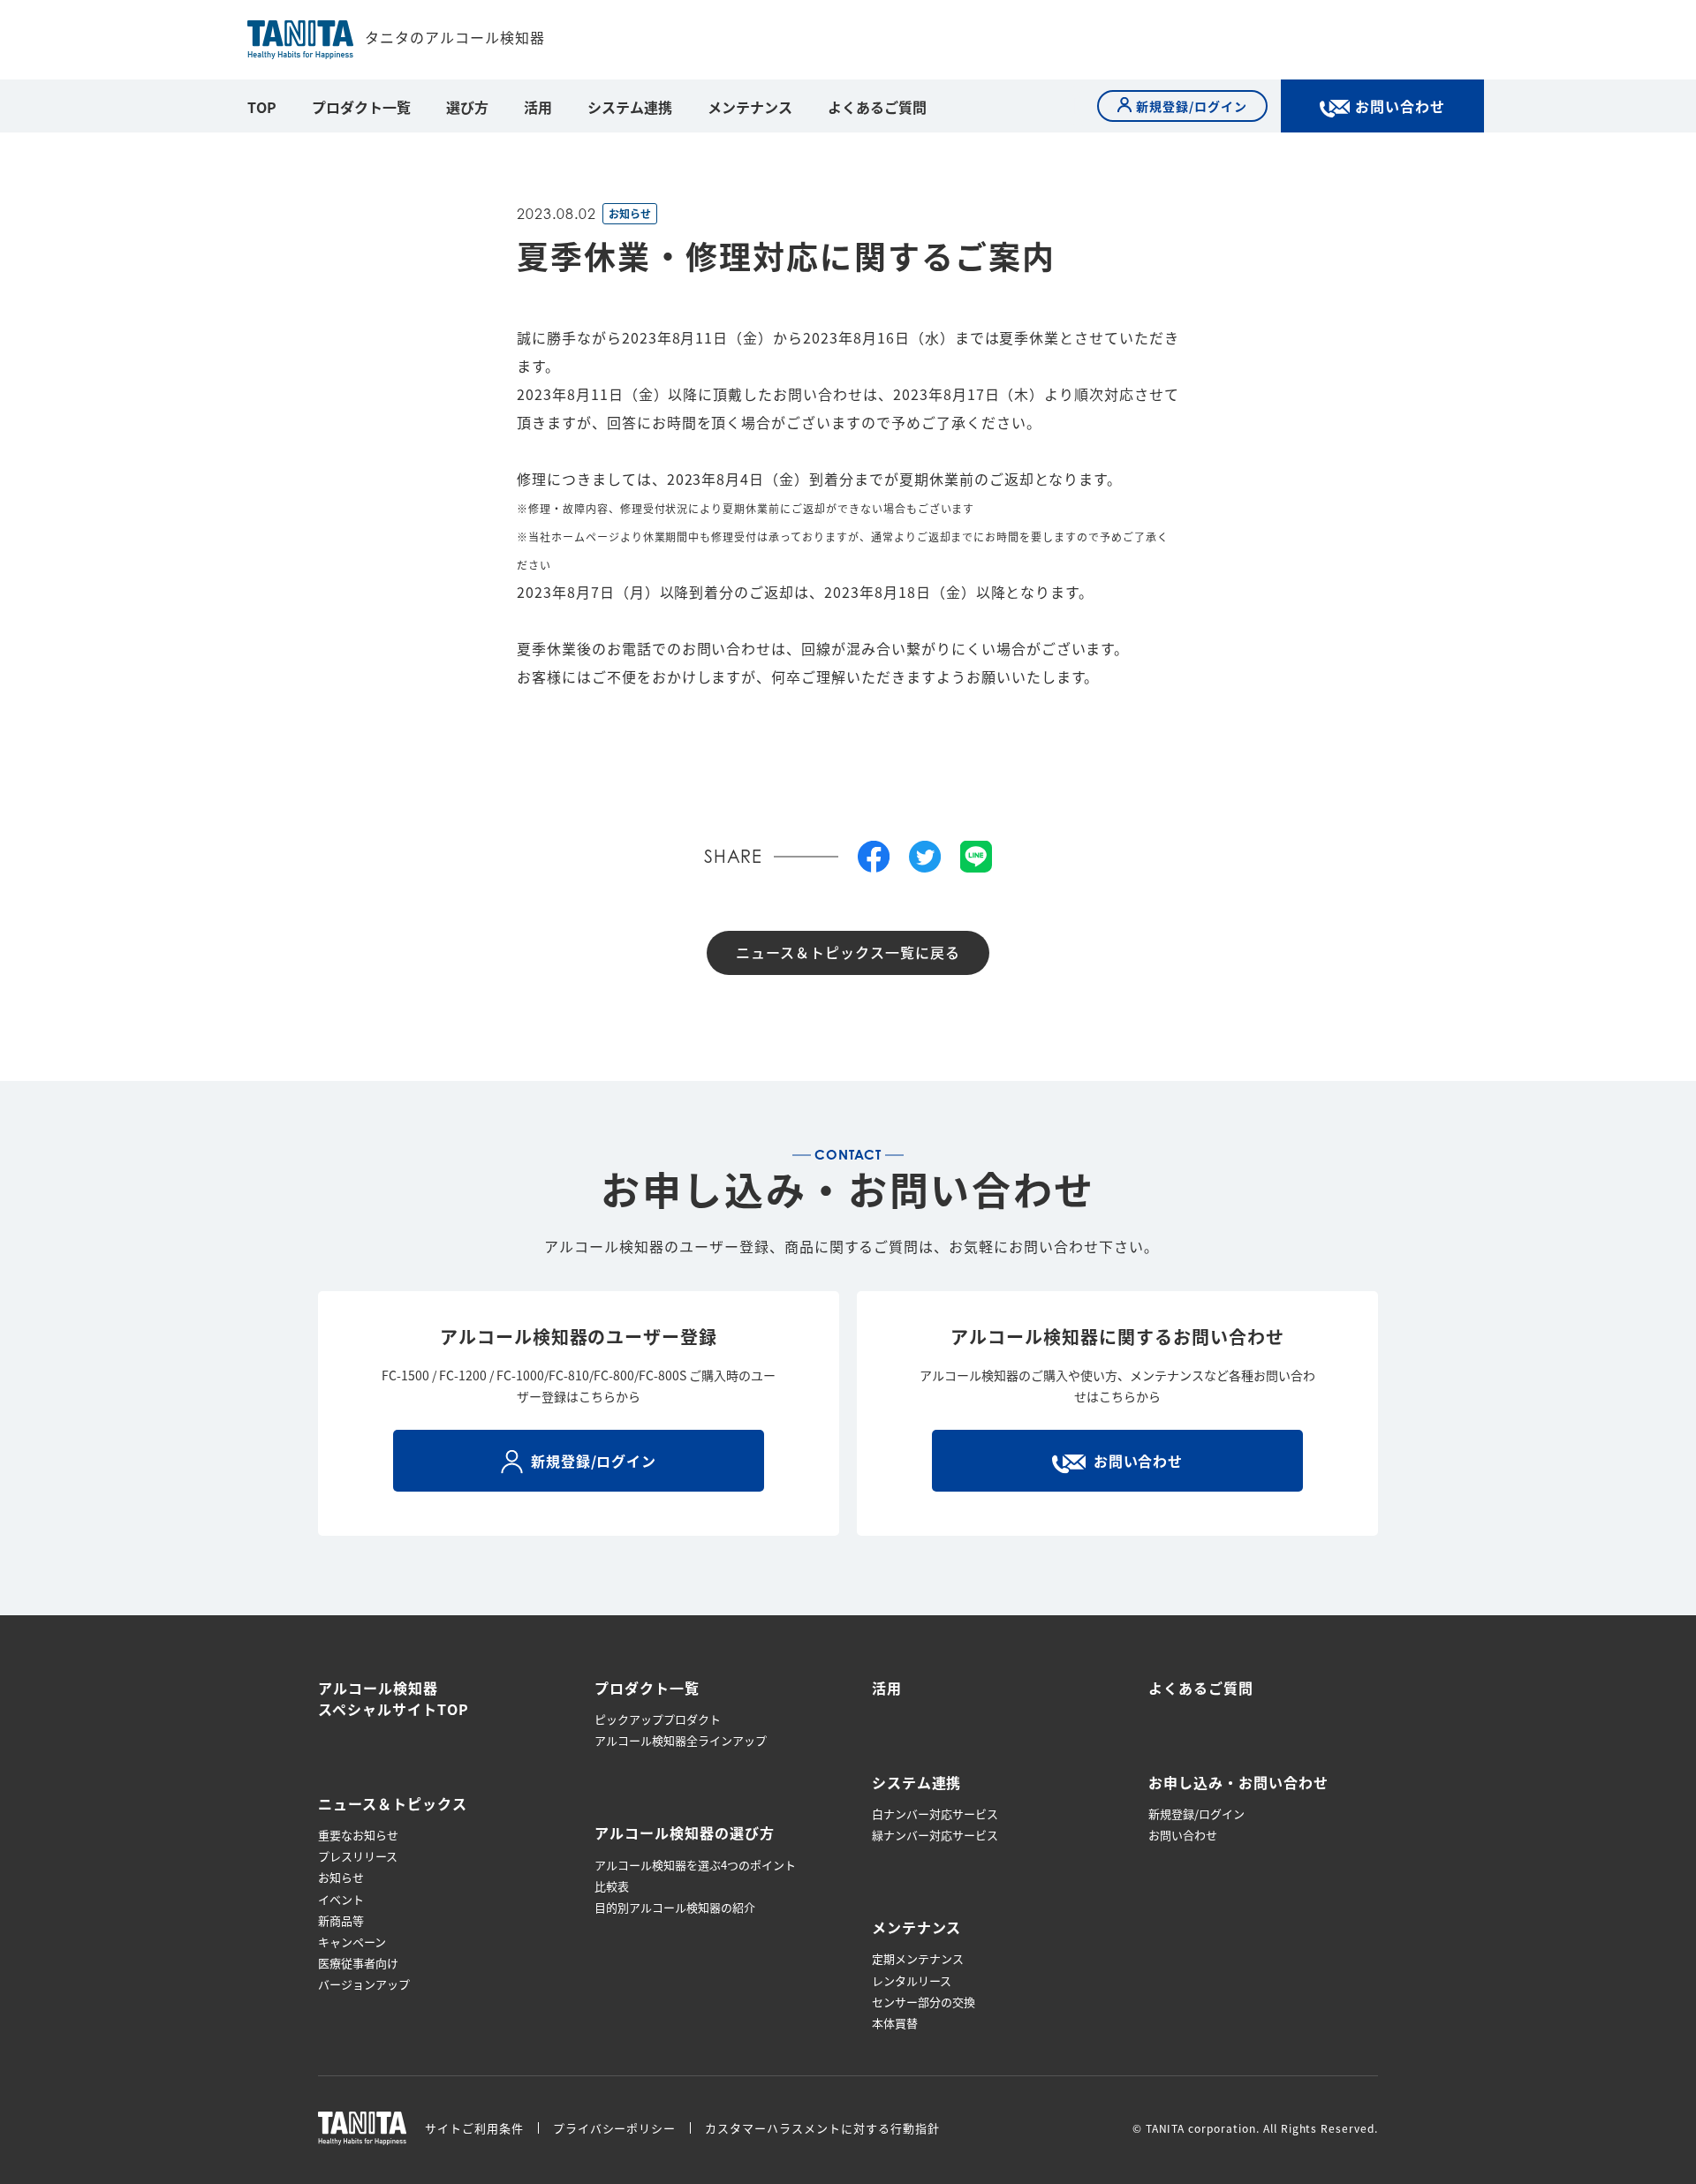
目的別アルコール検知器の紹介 (675, 1908)
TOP (262, 107)
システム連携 (630, 107)
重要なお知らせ (358, 1835)
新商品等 (341, 1921)
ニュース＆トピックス (393, 1803)
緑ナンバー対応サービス (935, 1835)
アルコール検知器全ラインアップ (681, 1741)
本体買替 (895, 2023)
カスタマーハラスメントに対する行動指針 (822, 2128)
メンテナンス (750, 107)
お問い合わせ (1183, 1835)
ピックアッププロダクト (658, 1719)
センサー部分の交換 (924, 2002)
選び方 (467, 107)
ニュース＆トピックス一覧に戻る (848, 952)
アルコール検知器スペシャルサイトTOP (394, 1698)
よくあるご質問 (877, 107)
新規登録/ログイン (1196, 1814)
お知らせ (341, 1878)
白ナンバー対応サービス (935, 1814)
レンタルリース (912, 1981)
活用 (538, 107)
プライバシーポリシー (615, 2128)
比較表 (612, 1886)
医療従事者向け (358, 1963)
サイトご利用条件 (474, 2128)
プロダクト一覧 (361, 107)
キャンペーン (352, 1942)
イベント (341, 1900)
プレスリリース (358, 1856)
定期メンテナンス (918, 1959)
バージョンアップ (364, 1984)
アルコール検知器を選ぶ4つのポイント (695, 1865)
